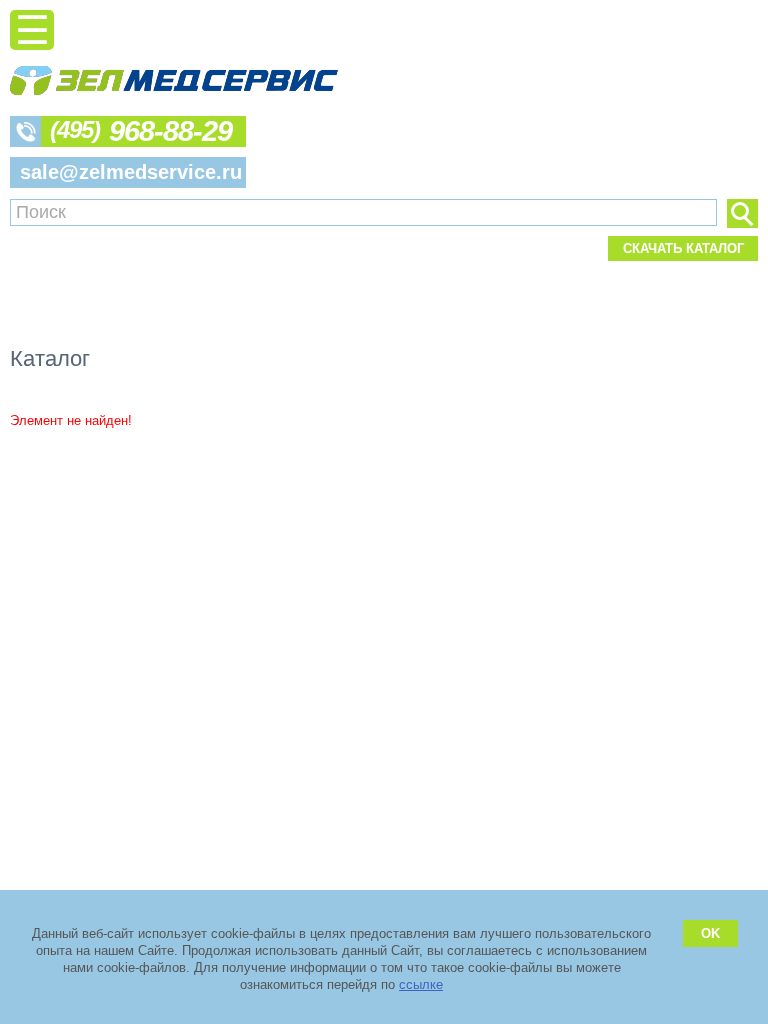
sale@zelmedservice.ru (131, 172)
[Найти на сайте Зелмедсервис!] (742, 213)
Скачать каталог (683, 248)
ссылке (421, 984)
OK (710, 933)
